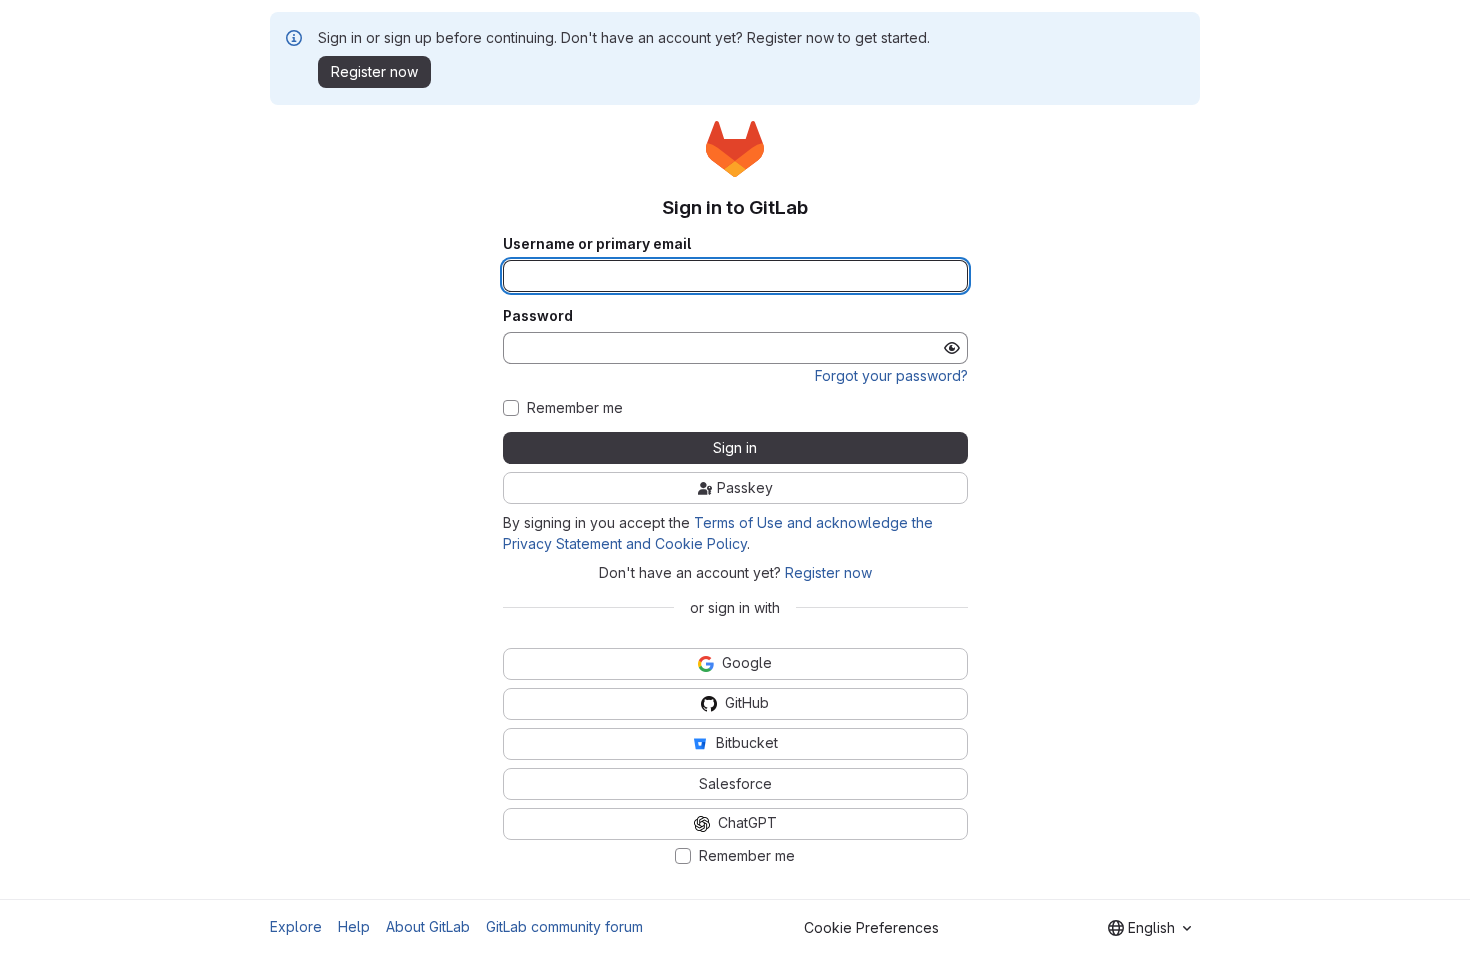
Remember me (575, 408)
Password (538, 316)
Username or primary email (597, 244)
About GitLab (428, 926)
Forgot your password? (891, 375)
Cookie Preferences (871, 927)
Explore (296, 926)
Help (354, 926)
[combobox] (1149, 928)
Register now (828, 572)
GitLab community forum (564, 926)
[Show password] (952, 348)
